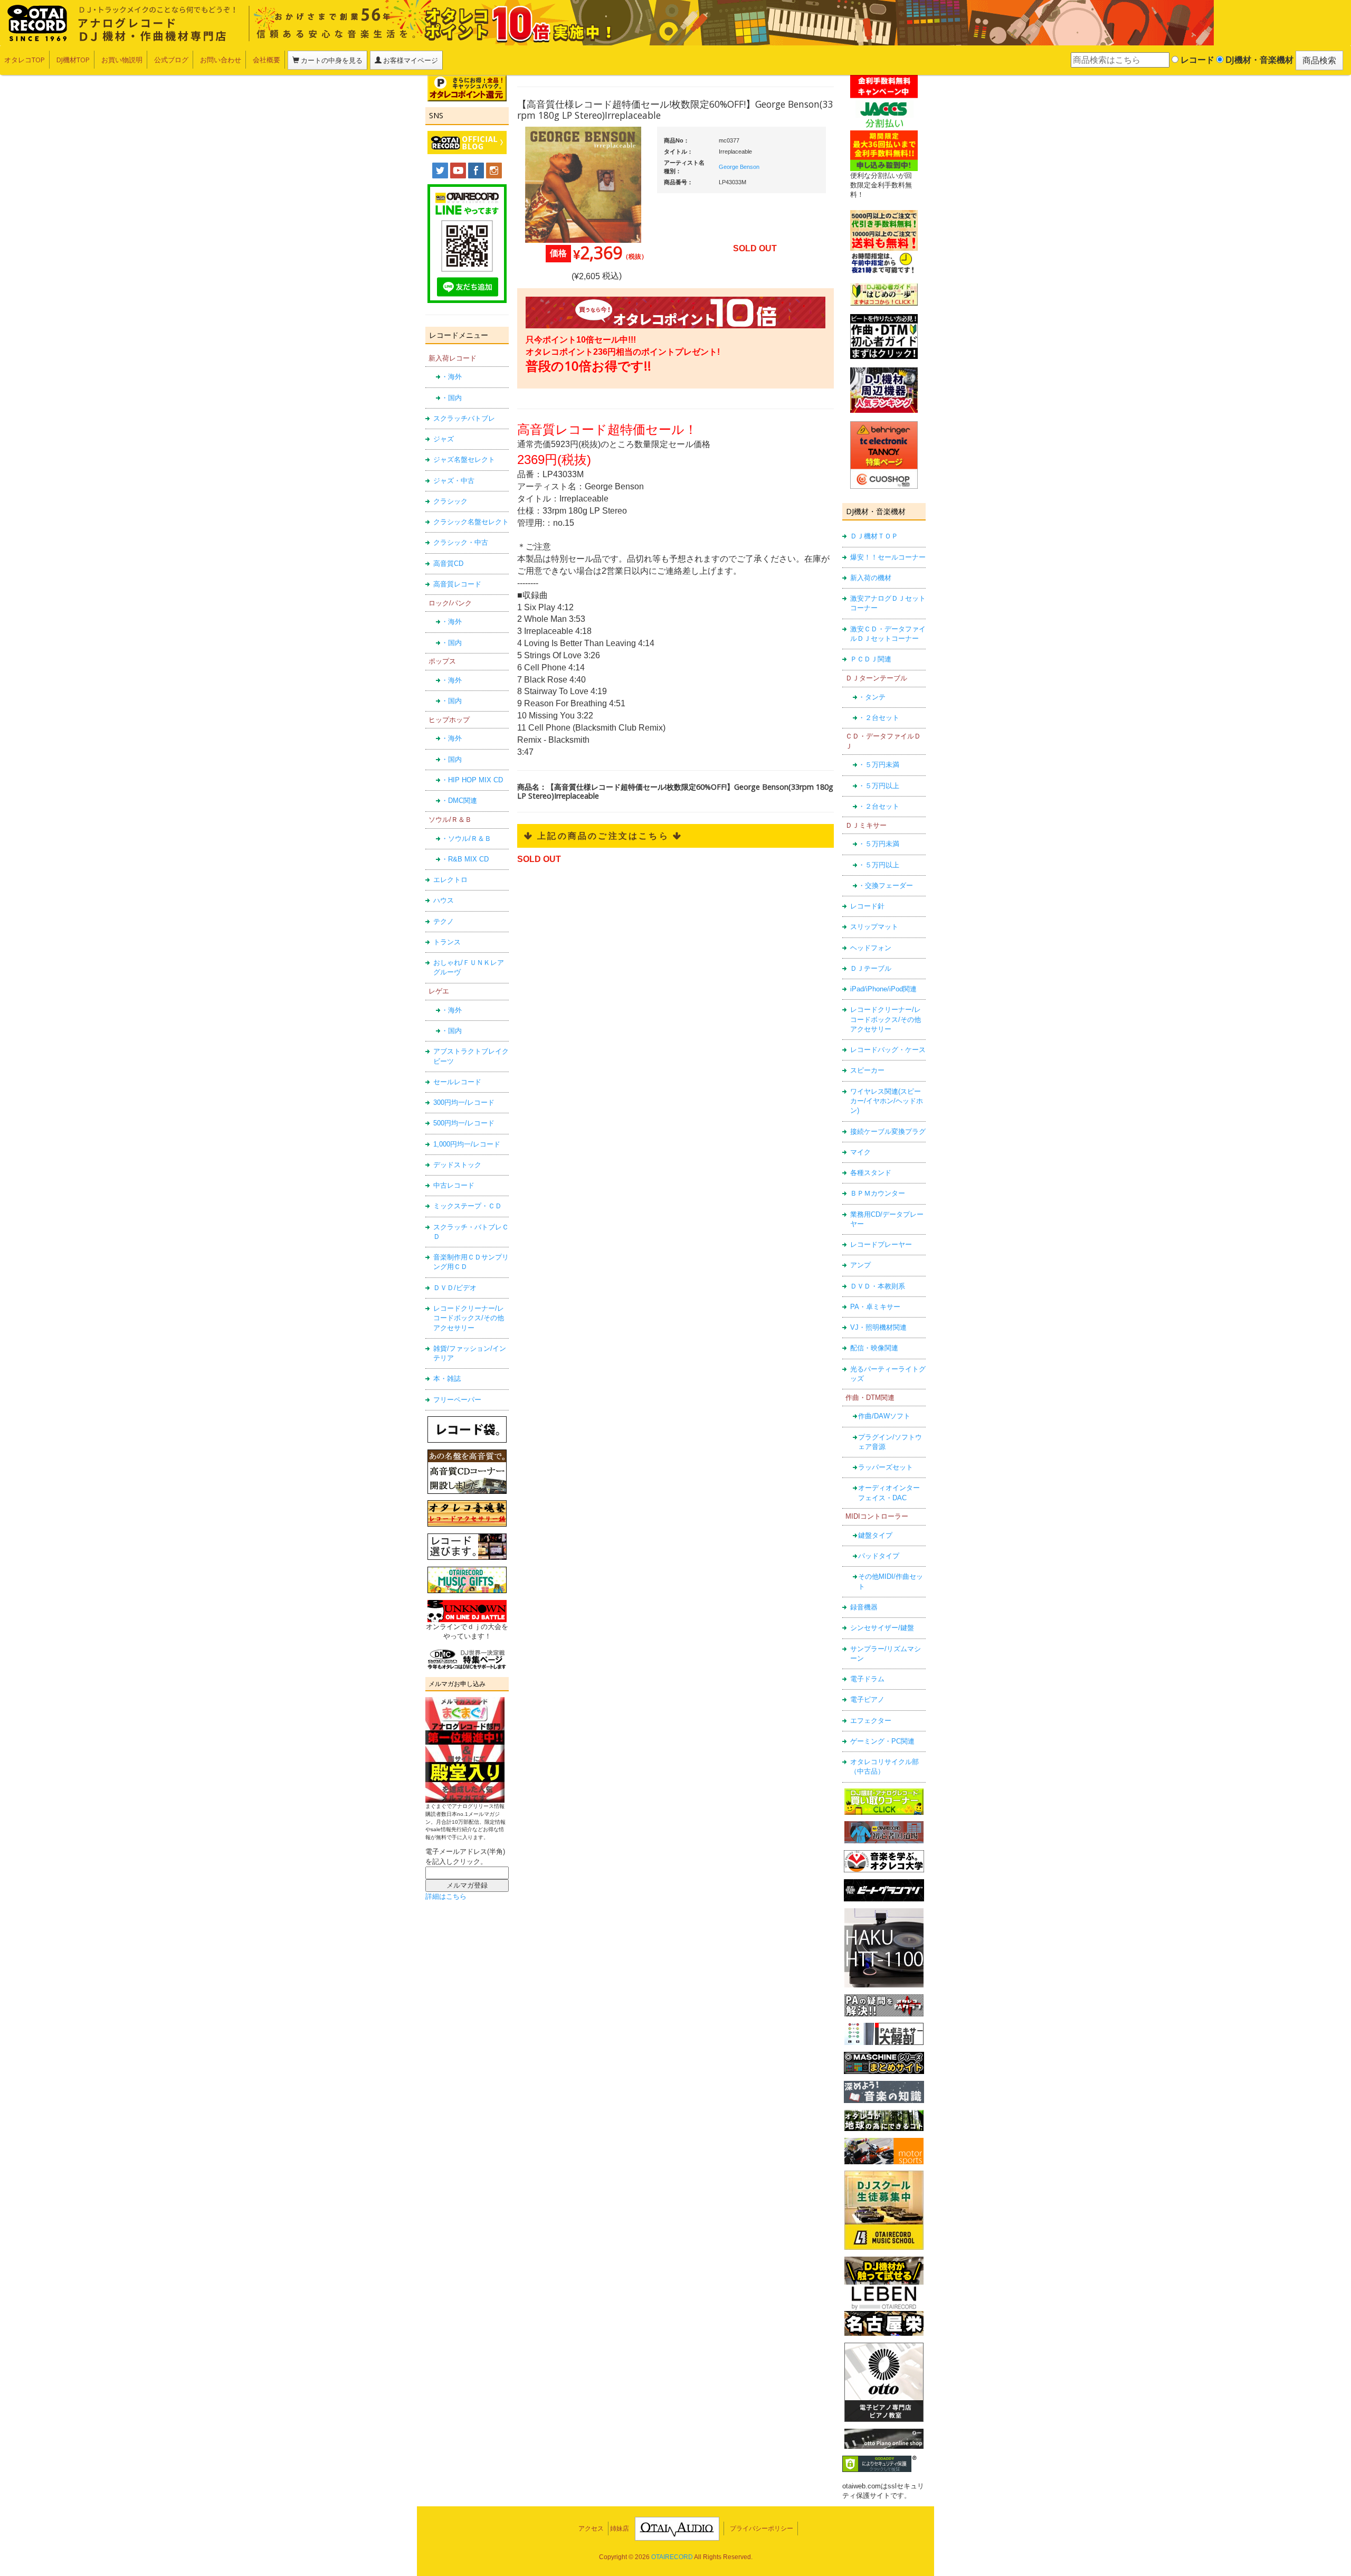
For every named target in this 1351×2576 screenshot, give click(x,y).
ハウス (444, 900)
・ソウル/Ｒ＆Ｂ (466, 839)
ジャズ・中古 (454, 481)
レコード (1196, 60)
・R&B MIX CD (465, 859)
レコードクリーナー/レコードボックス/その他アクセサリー (469, 1318)
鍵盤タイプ (875, 1535)
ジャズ (444, 439)
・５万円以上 (879, 786)
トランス (447, 942)
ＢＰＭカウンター (878, 1193)
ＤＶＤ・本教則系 (878, 1286)
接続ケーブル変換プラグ (888, 1131)
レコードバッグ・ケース (888, 1050)
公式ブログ (171, 60)
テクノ (444, 921)
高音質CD (448, 563)
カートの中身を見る (331, 60)
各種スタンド (871, 1173)
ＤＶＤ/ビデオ (455, 1288)
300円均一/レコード (464, 1102)
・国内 (451, 398)
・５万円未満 (879, 765)
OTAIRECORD (672, 2557)
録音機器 (864, 1607)
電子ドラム (867, 1679)
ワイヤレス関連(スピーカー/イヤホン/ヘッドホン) (887, 1101)
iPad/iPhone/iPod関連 (883, 989)
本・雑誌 (447, 1379)
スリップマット (874, 927)
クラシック (450, 501)
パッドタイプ (879, 1556)
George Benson (739, 167)
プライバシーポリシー (762, 2528)
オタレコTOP (25, 60)
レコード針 (867, 906)
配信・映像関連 (874, 1348)
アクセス (591, 2528)
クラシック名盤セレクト (471, 522)
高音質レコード (457, 584)
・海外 (451, 377)
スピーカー (867, 1070)
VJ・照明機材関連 (878, 1327)
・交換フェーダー (886, 885)
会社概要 (267, 60)
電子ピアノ (867, 1699)
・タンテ (872, 697)
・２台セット (879, 718)
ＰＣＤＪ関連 (871, 659)
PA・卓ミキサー (875, 1307)
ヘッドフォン (871, 948)
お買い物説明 (122, 60)
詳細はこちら (446, 1896)
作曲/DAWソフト (884, 1416)
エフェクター (871, 1721)
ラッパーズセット (886, 1467)
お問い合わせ (221, 60)
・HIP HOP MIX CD (472, 780)
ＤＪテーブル (871, 968)
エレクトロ (450, 880)
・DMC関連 (459, 801)
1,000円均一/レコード (467, 1144)
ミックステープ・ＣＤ (468, 1206)
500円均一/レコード (464, 1123)
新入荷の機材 (871, 578)
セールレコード (457, 1082)
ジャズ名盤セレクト (464, 460)
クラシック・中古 (461, 542)
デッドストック (457, 1165)
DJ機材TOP (73, 60)
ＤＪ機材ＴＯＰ (874, 536)
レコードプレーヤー (881, 1244)
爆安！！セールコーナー (888, 557)
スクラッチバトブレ (464, 418)
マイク (860, 1152)
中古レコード (454, 1185)
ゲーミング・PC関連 (882, 1741)
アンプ (860, 1265)
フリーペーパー (457, 1400)
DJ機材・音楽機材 (1258, 60)
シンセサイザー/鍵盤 (882, 1628)
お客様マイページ (410, 60)
